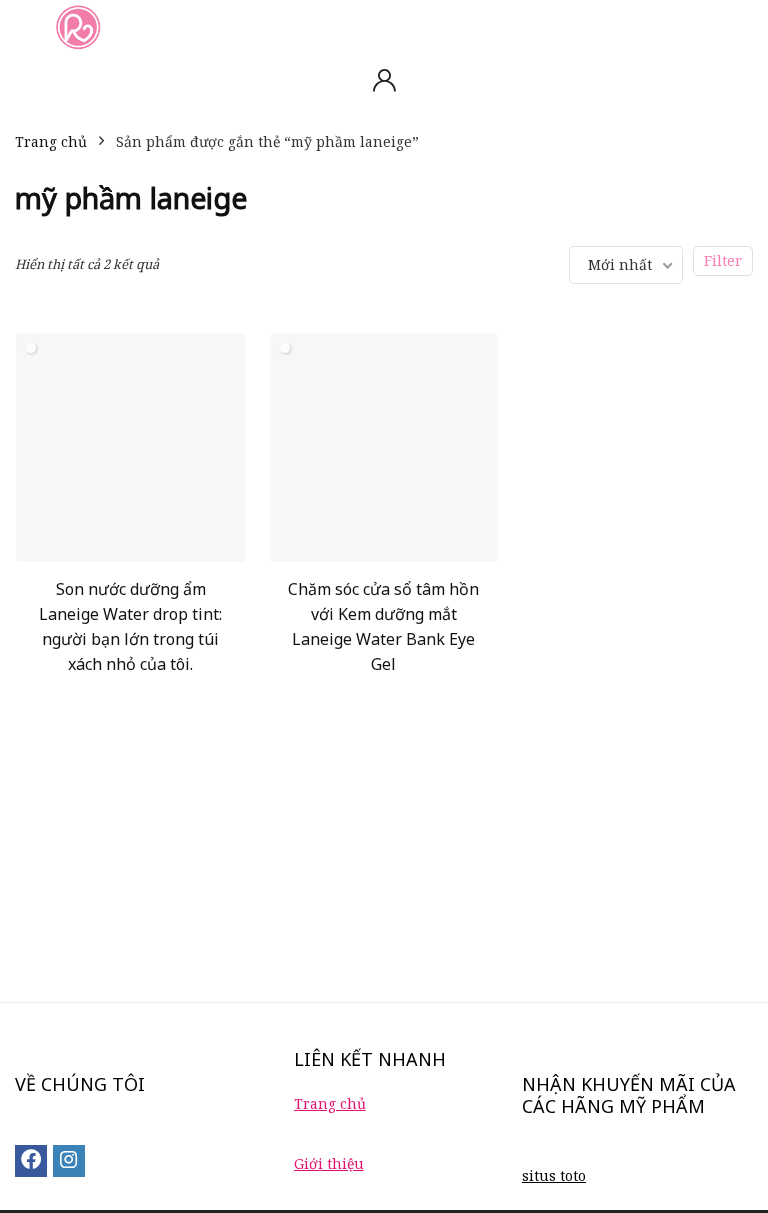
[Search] (737, 26)
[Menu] (24, 26)
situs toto (554, 1175)
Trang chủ (51, 141)
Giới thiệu (329, 1163)
